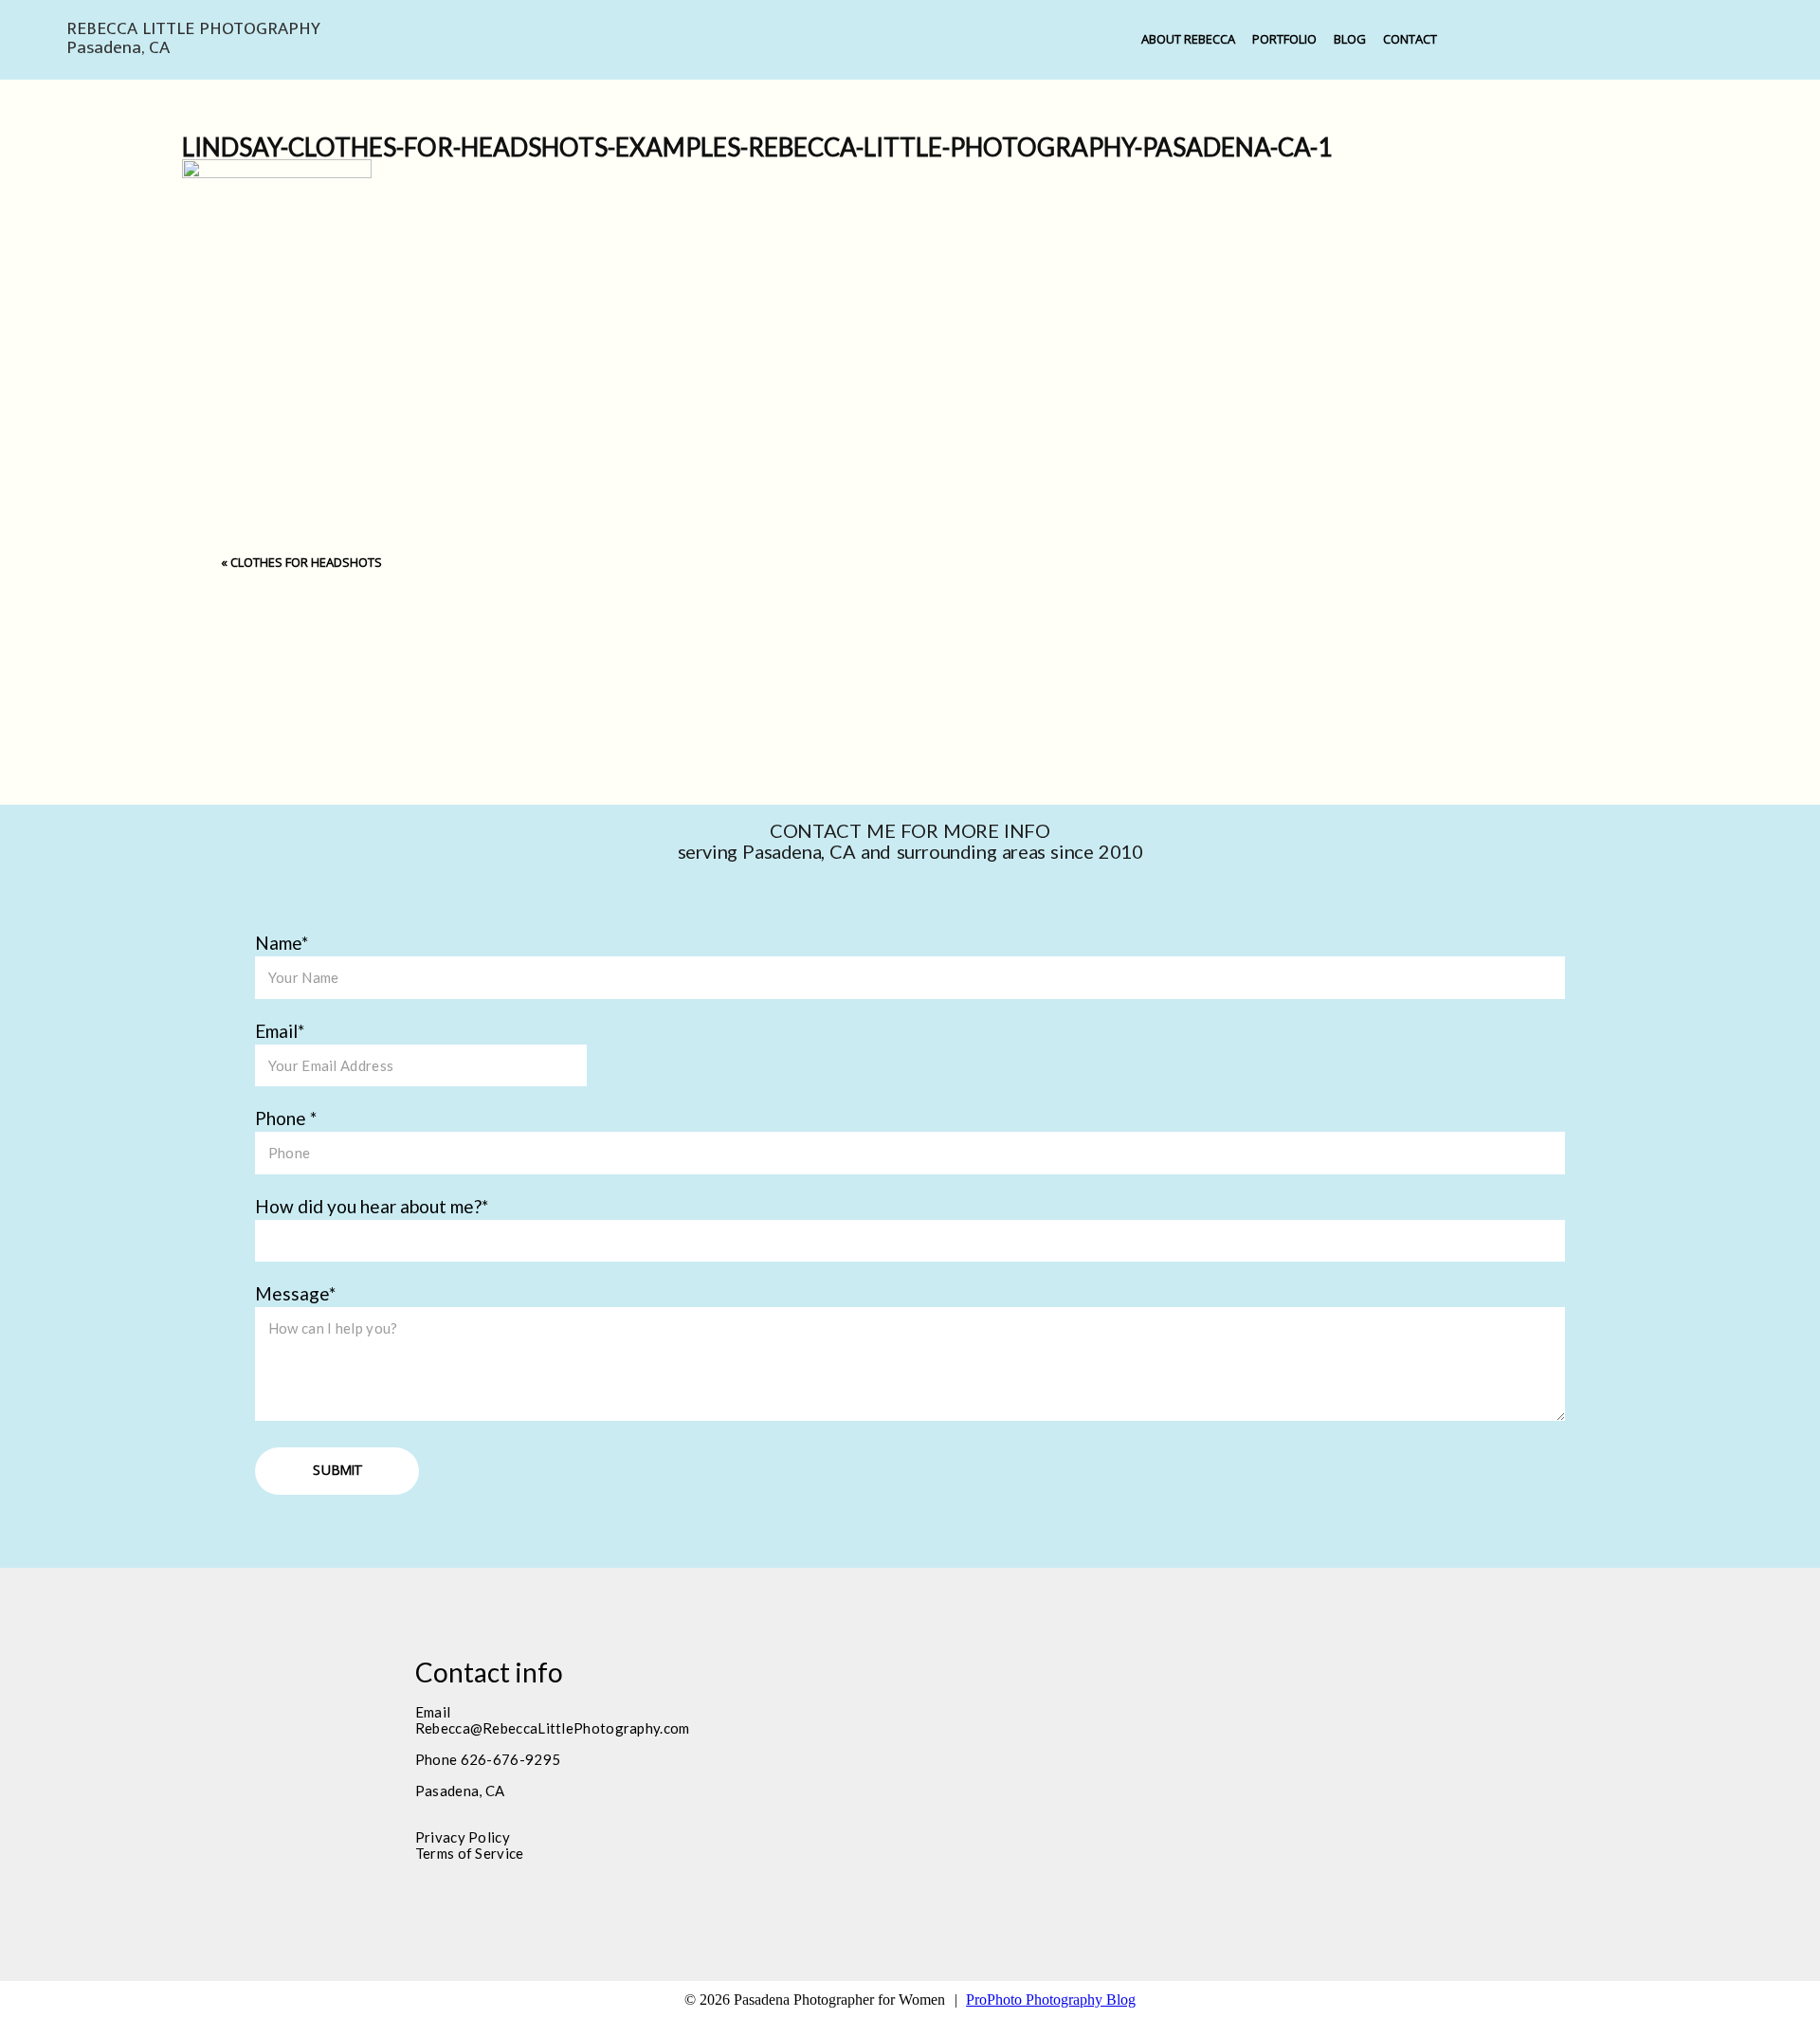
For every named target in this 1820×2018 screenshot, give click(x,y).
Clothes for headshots (306, 562)
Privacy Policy (463, 1837)
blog (1350, 39)
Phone (282, 1118)
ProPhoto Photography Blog (1051, 2000)
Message (292, 1293)
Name (278, 943)
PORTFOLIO (1284, 39)
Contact (1410, 39)
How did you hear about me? (368, 1206)
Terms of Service (470, 1853)
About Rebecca (1188, 39)
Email (276, 1031)
